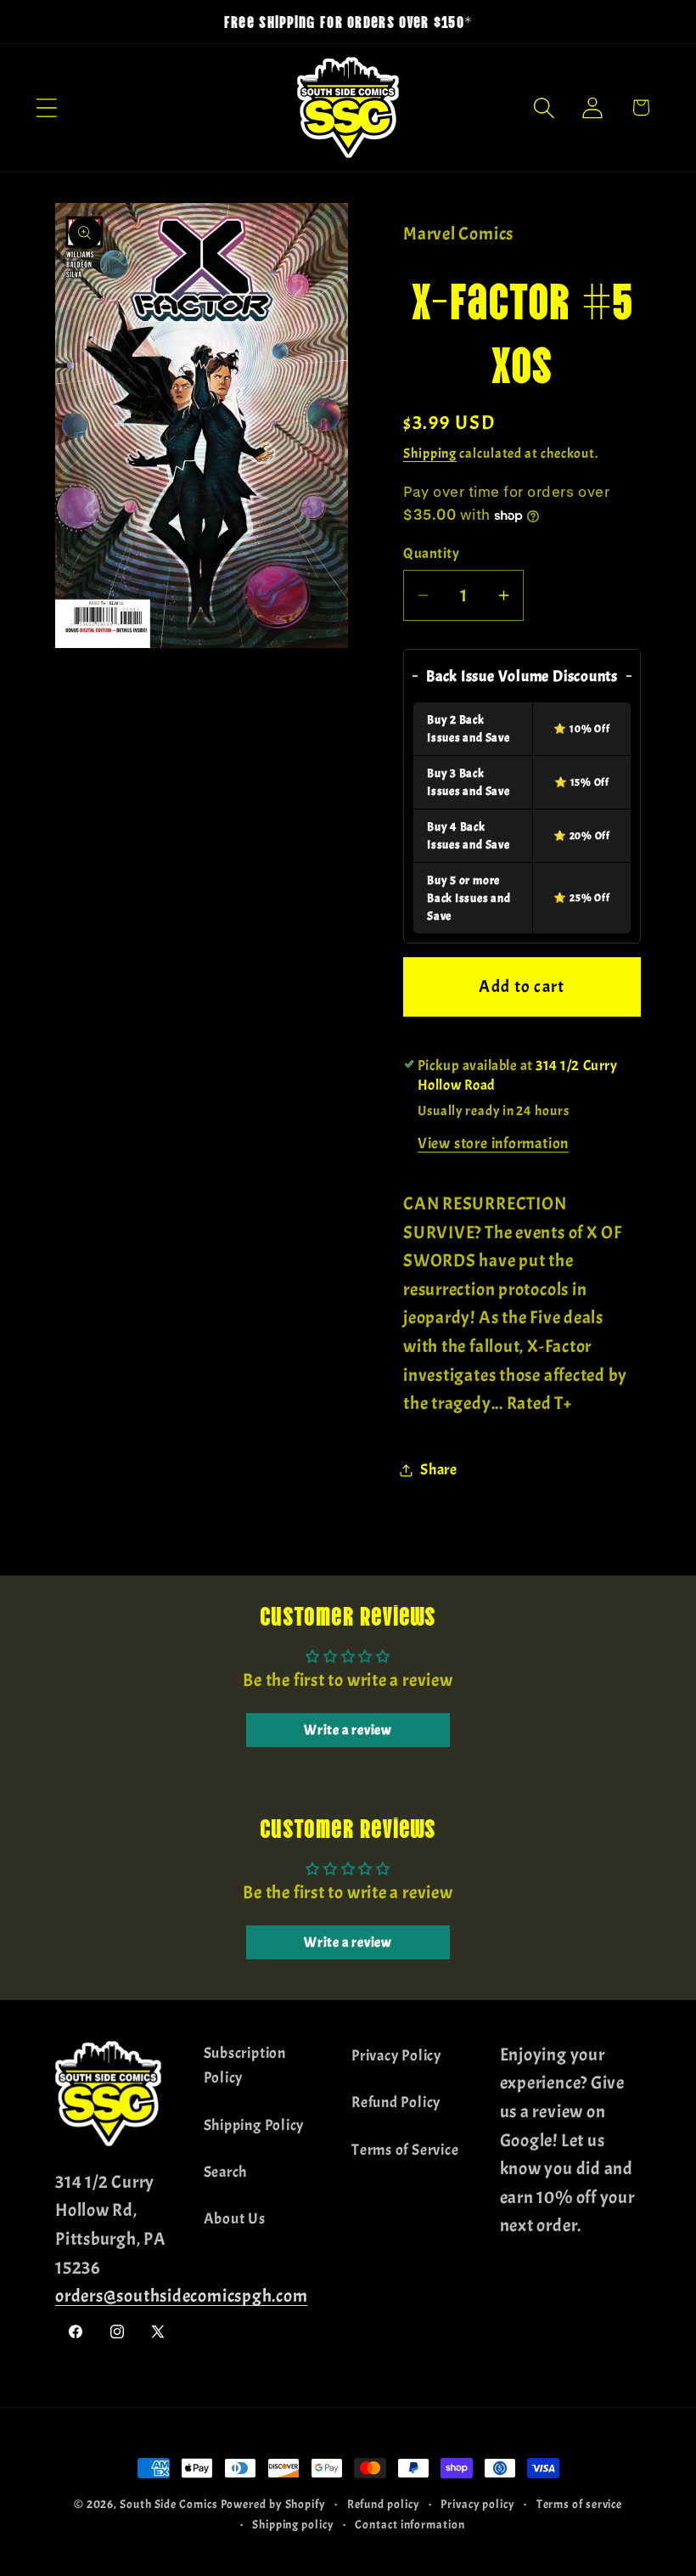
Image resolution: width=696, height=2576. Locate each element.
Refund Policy (396, 2103)
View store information (493, 1144)
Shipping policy (293, 2524)
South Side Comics (168, 2504)
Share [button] (439, 1470)
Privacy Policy (396, 2056)
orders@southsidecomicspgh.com (182, 2296)
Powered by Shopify (273, 2504)
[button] (46, 107)
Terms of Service (405, 2150)
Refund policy (384, 2504)
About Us (235, 2219)
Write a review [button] (348, 1730)
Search (226, 2172)
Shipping (430, 454)
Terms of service (580, 2504)
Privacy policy (478, 2504)
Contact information (410, 2524)
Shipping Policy (254, 2125)
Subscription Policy (245, 2066)
